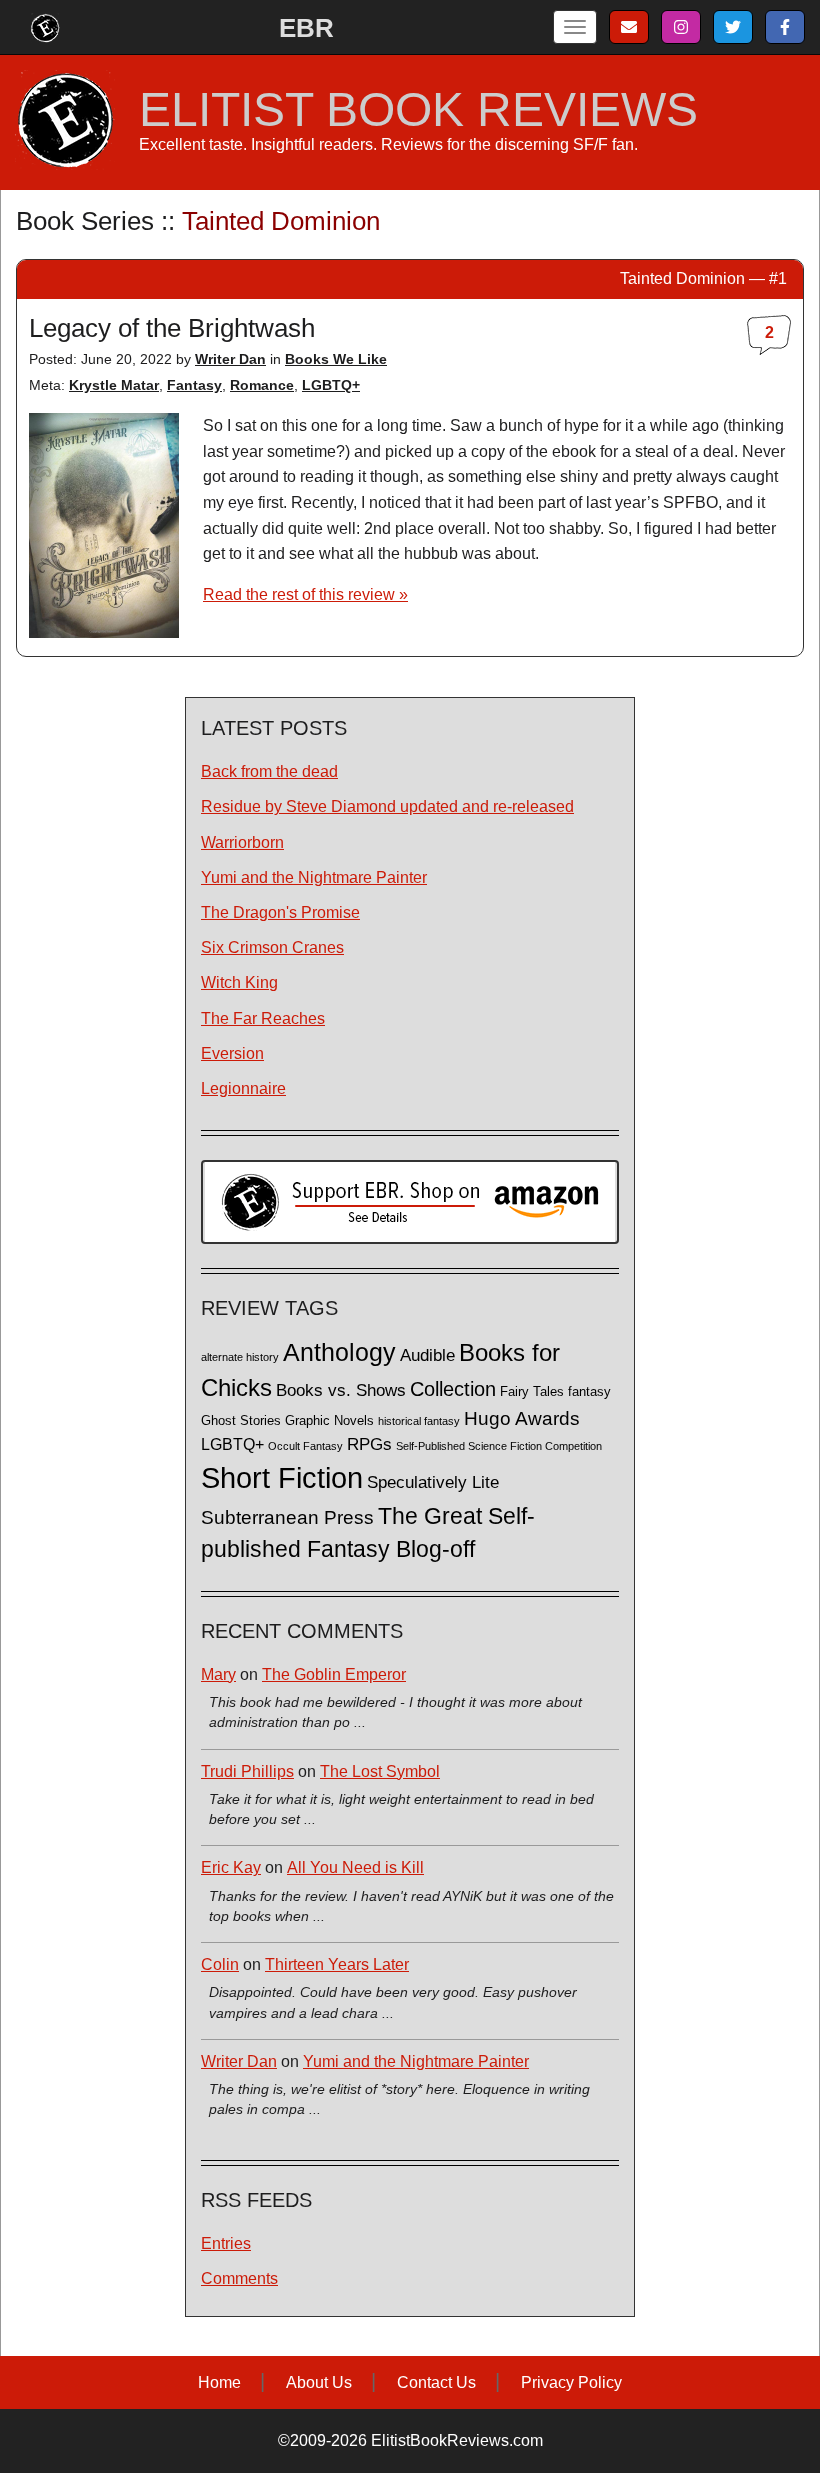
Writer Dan (230, 359)
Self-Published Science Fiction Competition (499, 1446)
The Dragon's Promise (280, 912)
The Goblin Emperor (334, 1674)
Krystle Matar (114, 385)
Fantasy (194, 385)
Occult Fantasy (305, 1446)
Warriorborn (242, 842)
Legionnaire (243, 1088)
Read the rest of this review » (305, 594)
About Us (319, 2382)
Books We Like (336, 359)
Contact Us (436, 2382)
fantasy (589, 1392)
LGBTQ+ (331, 385)
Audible (427, 1355)
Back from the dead (269, 771)
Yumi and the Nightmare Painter (314, 877)
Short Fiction (282, 1477)
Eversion (232, 1053)
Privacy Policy (571, 2382)
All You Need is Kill (355, 1867)
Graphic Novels (329, 1421)
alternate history (240, 1357)
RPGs (369, 1444)
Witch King (239, 982)
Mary (218, 1674)
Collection (453, 1389)
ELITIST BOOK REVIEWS (418, 110)
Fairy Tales (532, 1392)
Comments (239, 2278)
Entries (226, 2243)
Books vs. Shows (341, 1390)
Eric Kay (231, 1867)
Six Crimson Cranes (272, 947)
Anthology (339, 1352)
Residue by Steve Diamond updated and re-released (387, 806)
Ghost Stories (241, 1421)
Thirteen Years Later (337, 1964)
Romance (262, 385)
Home (219, 2382)
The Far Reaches (263, 1018)
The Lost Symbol (380, 1771)
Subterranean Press (287, 1517)
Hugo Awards (522, 1418)
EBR (306, 28)
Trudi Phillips (247, 1771)
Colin (220, 1964)
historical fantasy (419, 1421)
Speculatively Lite (433, 1482)
